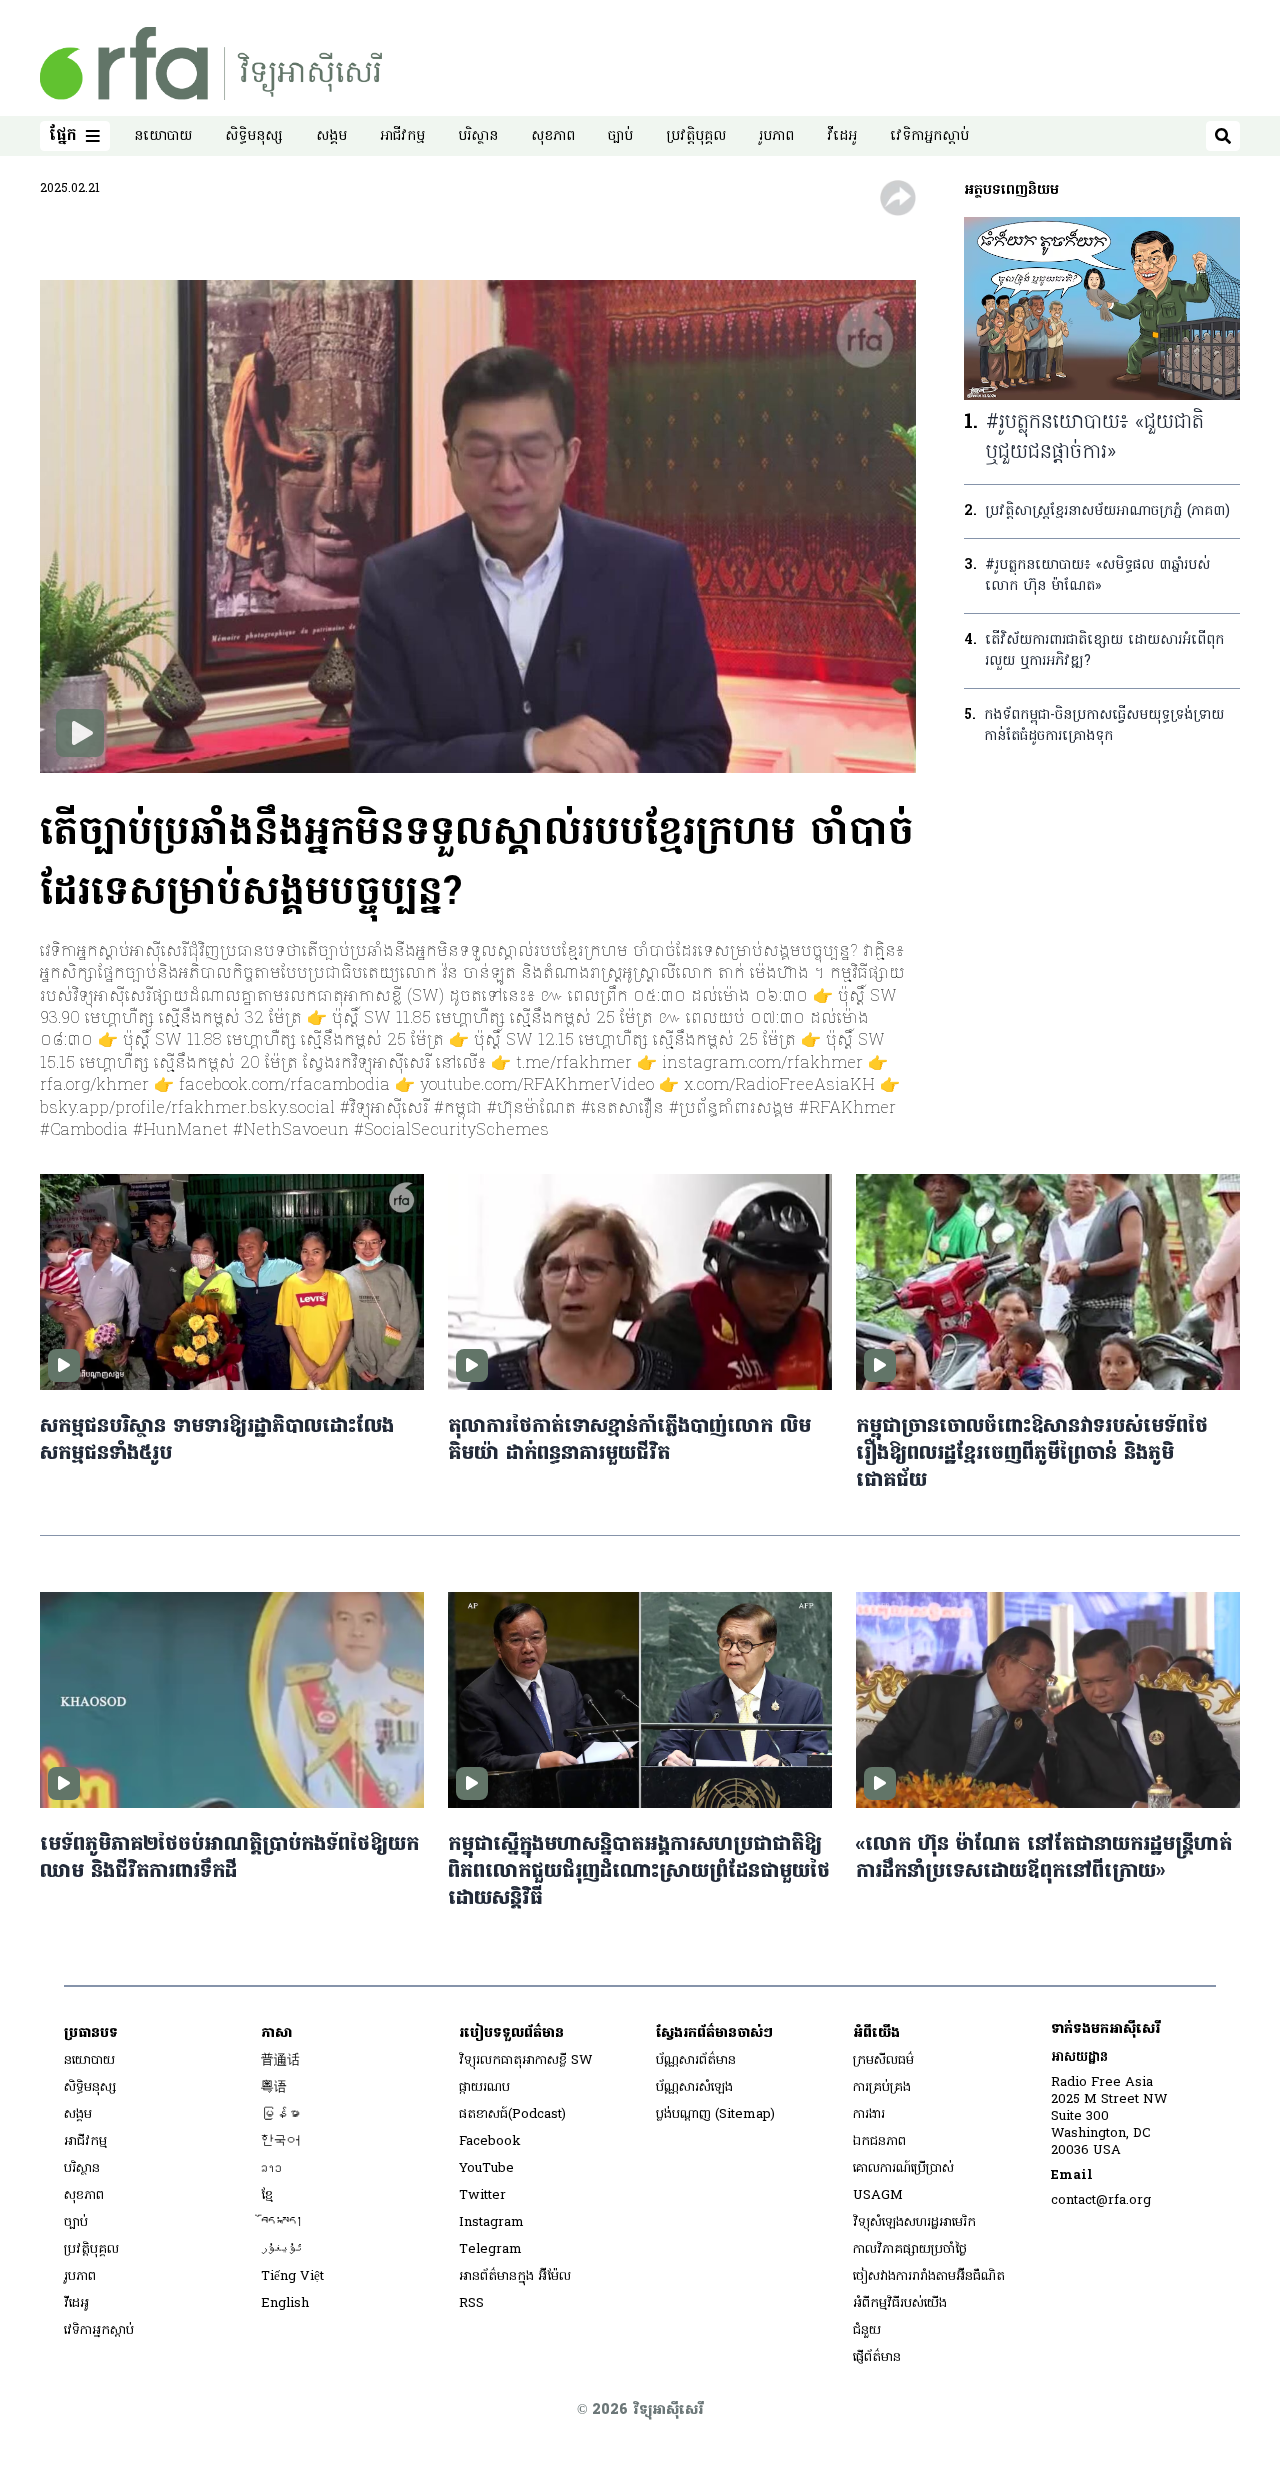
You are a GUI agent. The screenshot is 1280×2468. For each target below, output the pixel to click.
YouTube (486, 2168)
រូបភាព (776, 136)
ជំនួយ (867, 2330)
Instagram (491, 2222)
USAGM (878, 2195)
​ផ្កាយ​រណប (484, 2087)
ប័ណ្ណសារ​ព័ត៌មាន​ (696, 2060)
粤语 (274, 2087)
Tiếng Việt (292, 2276)
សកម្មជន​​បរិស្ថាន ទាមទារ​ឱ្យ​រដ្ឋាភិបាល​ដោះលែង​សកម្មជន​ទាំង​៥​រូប (217, 1441)
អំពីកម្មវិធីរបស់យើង (900, 2303)
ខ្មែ (267, 2195)
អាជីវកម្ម (402, 136)
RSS (471, 2303)
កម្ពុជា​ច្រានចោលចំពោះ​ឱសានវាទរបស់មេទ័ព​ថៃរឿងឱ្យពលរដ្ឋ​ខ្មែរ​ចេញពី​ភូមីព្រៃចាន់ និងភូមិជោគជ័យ (1032, 1454)
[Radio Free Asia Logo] (211, 63)
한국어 (280, 2141)
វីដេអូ (842, 136)
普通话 (280, 2060)
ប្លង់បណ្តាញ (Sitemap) (715, 2114)
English (285, 2303)
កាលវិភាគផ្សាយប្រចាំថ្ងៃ (910, 2249)
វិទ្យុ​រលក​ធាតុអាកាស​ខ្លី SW (526, 2060)
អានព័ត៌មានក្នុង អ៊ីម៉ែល (515, 2276)
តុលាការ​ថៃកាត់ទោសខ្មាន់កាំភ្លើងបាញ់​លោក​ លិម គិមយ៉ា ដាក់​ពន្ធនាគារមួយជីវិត (629, 1441)
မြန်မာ (280, 2114)
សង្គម (331, 136)
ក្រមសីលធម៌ (883, 2060)
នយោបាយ (163, 136)
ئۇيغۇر (282, 2249)
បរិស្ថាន (478, 136)
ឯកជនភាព (879, 2141)
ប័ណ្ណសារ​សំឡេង (694, 2087)
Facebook (490, 2141)
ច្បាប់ (620, 136)
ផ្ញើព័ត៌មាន (877, 2357)
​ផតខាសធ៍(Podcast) (512, 2114)
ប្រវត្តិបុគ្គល (696, 136)
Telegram (490, 2249)
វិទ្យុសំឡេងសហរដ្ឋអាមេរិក (914, 2222)
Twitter (482, 2195)
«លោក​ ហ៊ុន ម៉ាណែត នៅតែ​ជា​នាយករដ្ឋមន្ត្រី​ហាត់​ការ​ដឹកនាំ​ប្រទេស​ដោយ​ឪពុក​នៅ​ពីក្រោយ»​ (1044, 1859)
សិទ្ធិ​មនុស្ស (254, 136)
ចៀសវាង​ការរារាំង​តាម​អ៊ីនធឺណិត (929, 2276)
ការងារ (869, 2114)
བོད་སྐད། (282, 2222)
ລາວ (271, 2168)
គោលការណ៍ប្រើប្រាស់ (903, 2168)
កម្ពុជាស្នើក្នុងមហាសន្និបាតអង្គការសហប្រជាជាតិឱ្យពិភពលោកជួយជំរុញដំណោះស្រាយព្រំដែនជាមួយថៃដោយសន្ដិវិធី (639, 1872)
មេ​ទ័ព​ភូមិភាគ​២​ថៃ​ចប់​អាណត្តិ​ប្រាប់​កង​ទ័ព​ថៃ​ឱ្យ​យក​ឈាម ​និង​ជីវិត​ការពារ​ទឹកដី (229, 1859)
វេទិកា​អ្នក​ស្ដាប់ (929, 136)
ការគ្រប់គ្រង (882, 2087)
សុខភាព (553, 136)
